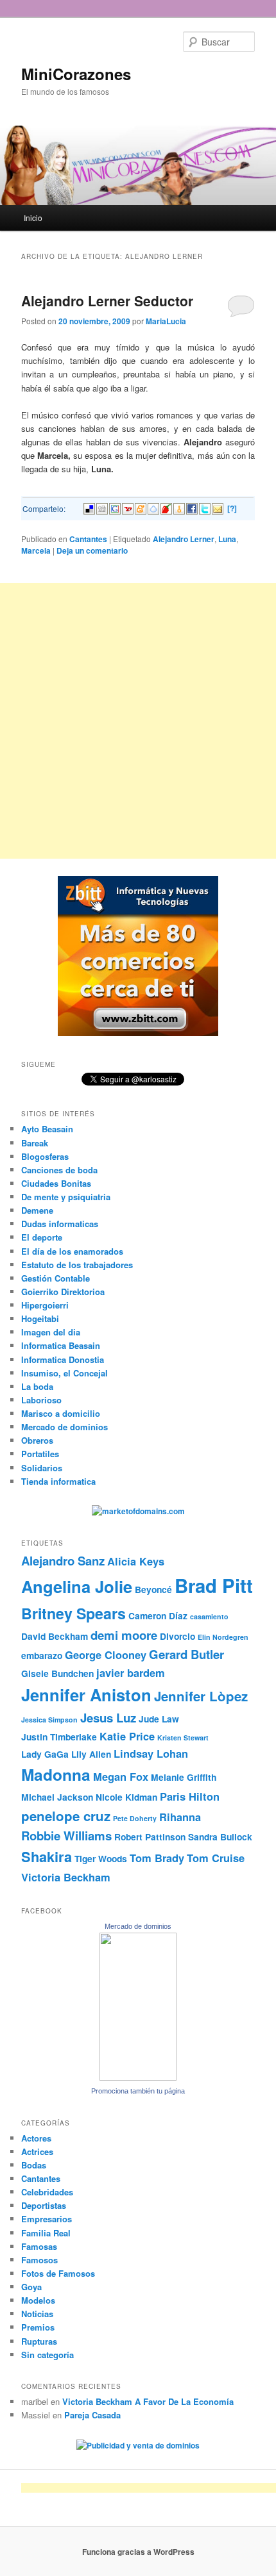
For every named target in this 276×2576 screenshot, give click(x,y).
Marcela (36, 550)
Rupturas (39, 2341)
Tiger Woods (101, 1858)
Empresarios (47, 2219)
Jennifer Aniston (86, 1695)
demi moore (124, 1635)
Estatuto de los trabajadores (77, 1265)
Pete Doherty (135, 1818)
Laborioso (41, 1400)
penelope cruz (66, 1816)
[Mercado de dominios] (138, 2077)
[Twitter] (205, 508)
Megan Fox (121, 1776)
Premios (38, 2327)
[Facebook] (192, 508)
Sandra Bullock (220, 1837)
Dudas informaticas (60, 1224)
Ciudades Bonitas (56, 1183)
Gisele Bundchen (57, 1673)
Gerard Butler (186, 1654)
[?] (232, 508)
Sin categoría (47, 2355)
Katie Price (127, 1736)
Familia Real (46, 2233)
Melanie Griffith (184, 1777)
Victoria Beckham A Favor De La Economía (148, 2401)
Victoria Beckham (66, 1877)
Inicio (33, 218)
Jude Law (159, 1719)
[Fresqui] (153, 508)
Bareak (35, 1143)
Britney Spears (73, 1613)
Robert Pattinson (150, 1837)
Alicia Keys (136, 1561)
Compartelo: (44, 508)
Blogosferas (45, 1156)
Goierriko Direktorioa (63, 1292)
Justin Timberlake (59, 1737)
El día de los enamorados (72, 1251)
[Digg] (102, 508)
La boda (37, 1386)
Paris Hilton (190, 1796)
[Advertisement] (138, 721)
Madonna (56, 1774)
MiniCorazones (76, 74)
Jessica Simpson (49, 1720)
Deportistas (44, 2205)
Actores (36, 2138)
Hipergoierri (45, 1305)
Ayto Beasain (47, 1129)
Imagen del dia (51, 1332)
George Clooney (106, 1655)
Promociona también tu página (138, 2091)
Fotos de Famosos (58, 2273)
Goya (31, 2287)
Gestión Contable (56, 1278)
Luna (227, 539)
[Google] (115, 508)
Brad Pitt (214, 1585)
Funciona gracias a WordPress (138, 2552)
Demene (37, 1210)
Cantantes (88, 539)
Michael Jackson (57, 1797)
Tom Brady (157, 1858)
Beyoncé (153, 1589)
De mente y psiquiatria (66, 1197)
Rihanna (180, 1817)
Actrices (37, 2151)
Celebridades (47, 2192)
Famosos (39, 2260)
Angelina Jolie (77, 1586)
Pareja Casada (92, 2415)
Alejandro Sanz (63, 1561)
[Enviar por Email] (218, 508)
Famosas (39, 2246)
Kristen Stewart (183, 1738)
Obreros (37, 1440)
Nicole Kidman (126, 1797)
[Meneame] (141, 508)
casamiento (209, 1616)
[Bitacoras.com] (179, 508)
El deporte (42, 1237)
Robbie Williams (66, 1836)
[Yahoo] (128, 508)
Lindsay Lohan (151, 1753)
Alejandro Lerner (184, 539)
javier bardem (131, 1672)
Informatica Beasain (61, 1345)
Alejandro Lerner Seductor (107, 301)
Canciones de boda (59, 1170)
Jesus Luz (108, 1718)
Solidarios (42, 1468)
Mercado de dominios (65, 1427)
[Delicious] (89, 508)
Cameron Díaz (158, 1615)
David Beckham (55, 1636)
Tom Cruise (216, 1858)
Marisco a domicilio (61, 1413)
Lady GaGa (45, 1754)
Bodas (34, 2165)
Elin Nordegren (223, 1637)
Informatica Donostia (63, 1359)
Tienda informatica (58, 1481)
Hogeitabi (40, 1318)
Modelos (38, 2300)
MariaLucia (166, 321)
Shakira (47, 1856)
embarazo (42, 1655)
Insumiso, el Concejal (65, 1373)
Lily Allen (91, 1754)
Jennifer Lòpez (201, 1696)
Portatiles (40, 1454)
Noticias (37, 2314)
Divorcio (177, 1636)
